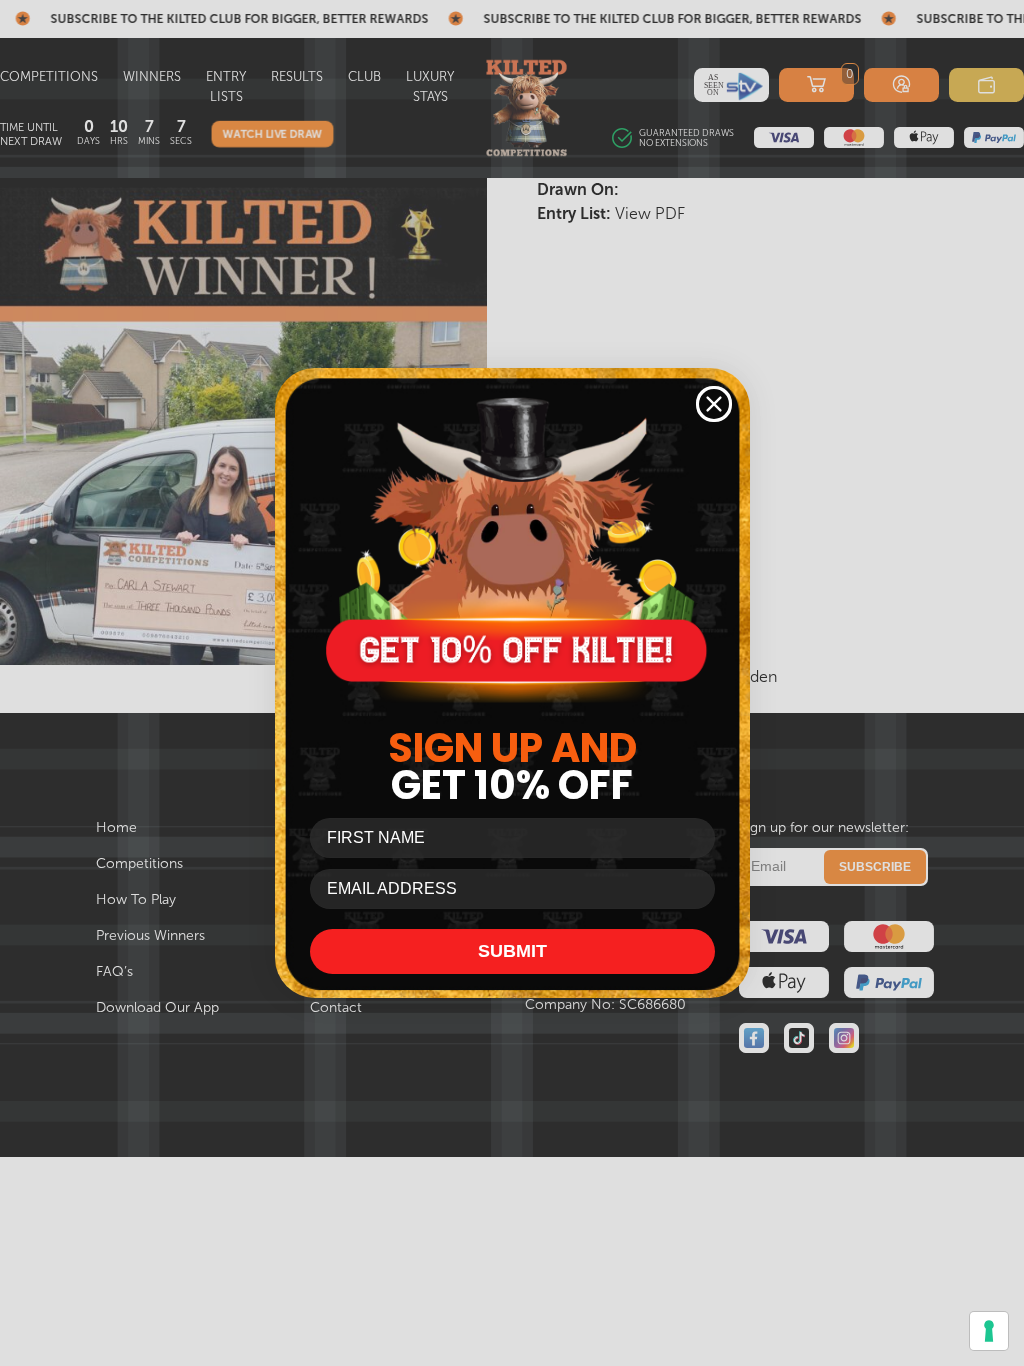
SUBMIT (512, 951)
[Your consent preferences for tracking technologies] (989, 1331)
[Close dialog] (714, 404)
